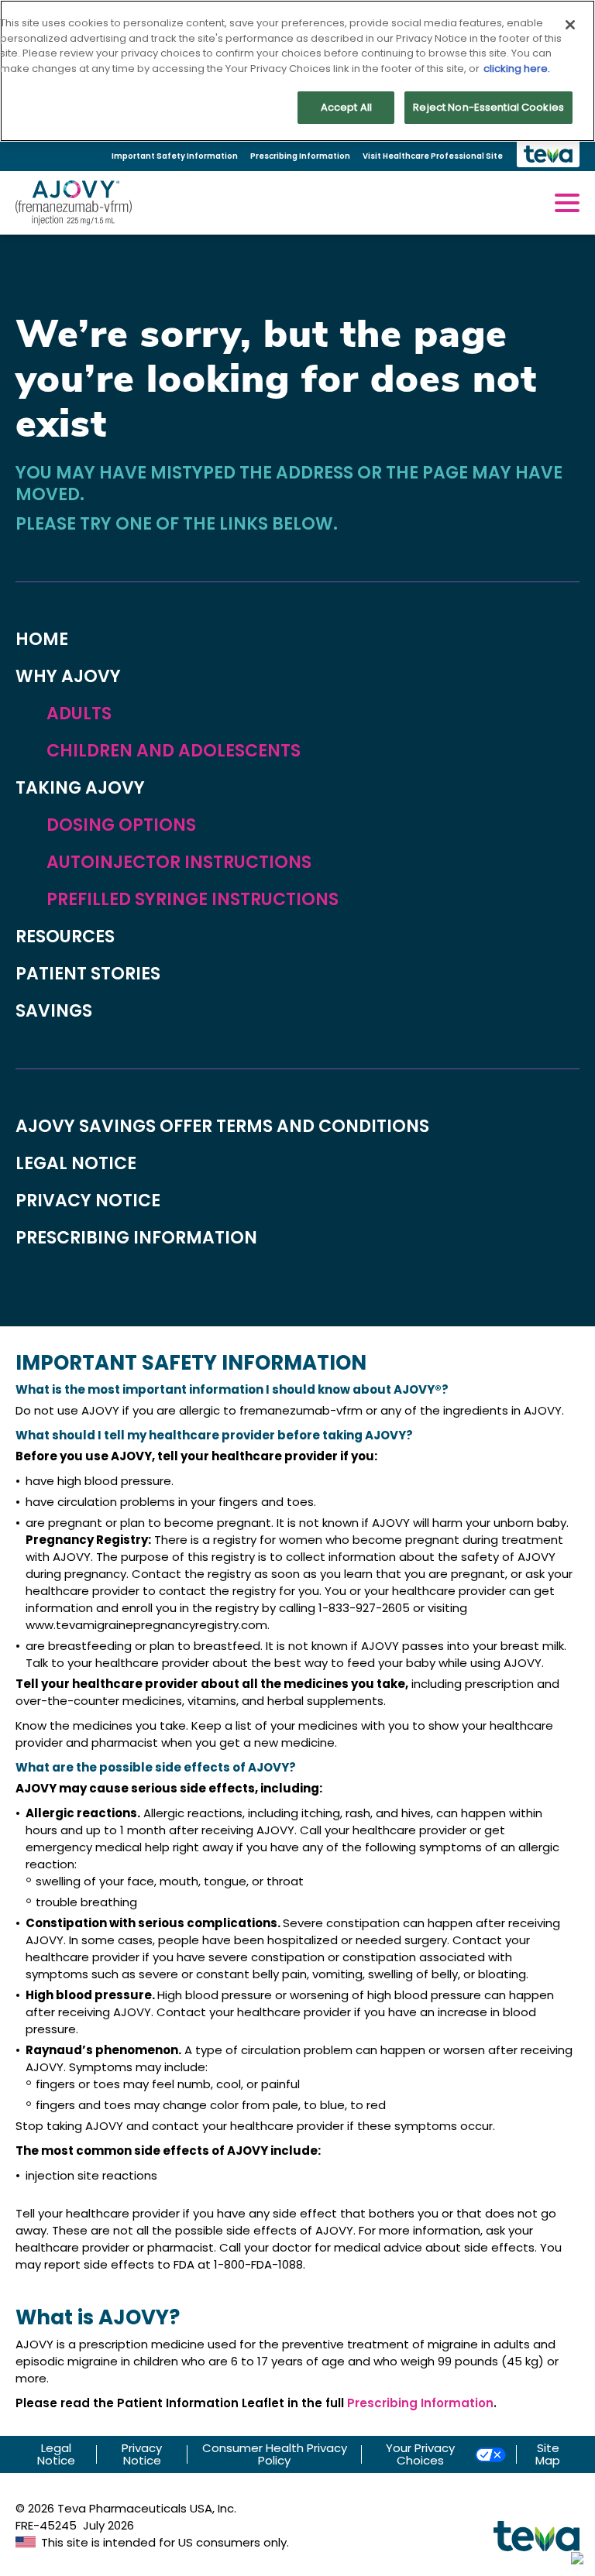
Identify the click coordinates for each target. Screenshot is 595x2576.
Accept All (346, 107)
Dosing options (121, 825)
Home (42, 640)
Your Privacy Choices (420, 2454)
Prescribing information (136, 1238)
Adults (79, 714)
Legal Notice (56, 2454)
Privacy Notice (142, 2454)
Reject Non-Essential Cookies (488, 107)
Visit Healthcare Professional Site (433, 156)
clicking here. (517, 69)
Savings (54, 1011)
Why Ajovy (68, 677)
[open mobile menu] (567, 203)
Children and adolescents (174, 751)
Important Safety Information (175, 156)
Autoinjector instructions (179, 863)
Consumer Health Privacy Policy (275, 2454)
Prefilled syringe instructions (193, 900)
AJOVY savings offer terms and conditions (222, 1127)
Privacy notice (88, 1201)
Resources (65, 937)
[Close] (570, 25)
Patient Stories (88, 974)
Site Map (548, 2454)
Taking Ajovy (80, 788)
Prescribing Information (300, 156)
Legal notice (76, 1164)
